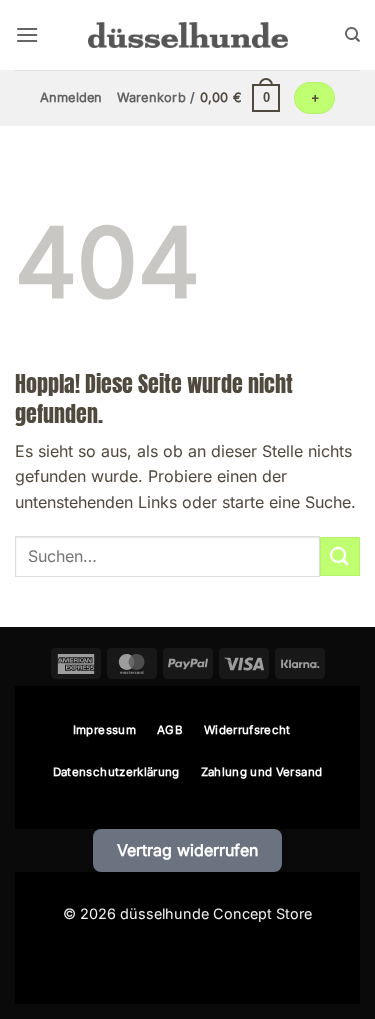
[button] (27, 34)
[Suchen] (352, 35)
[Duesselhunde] (188, 34)
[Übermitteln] (340, 556)
